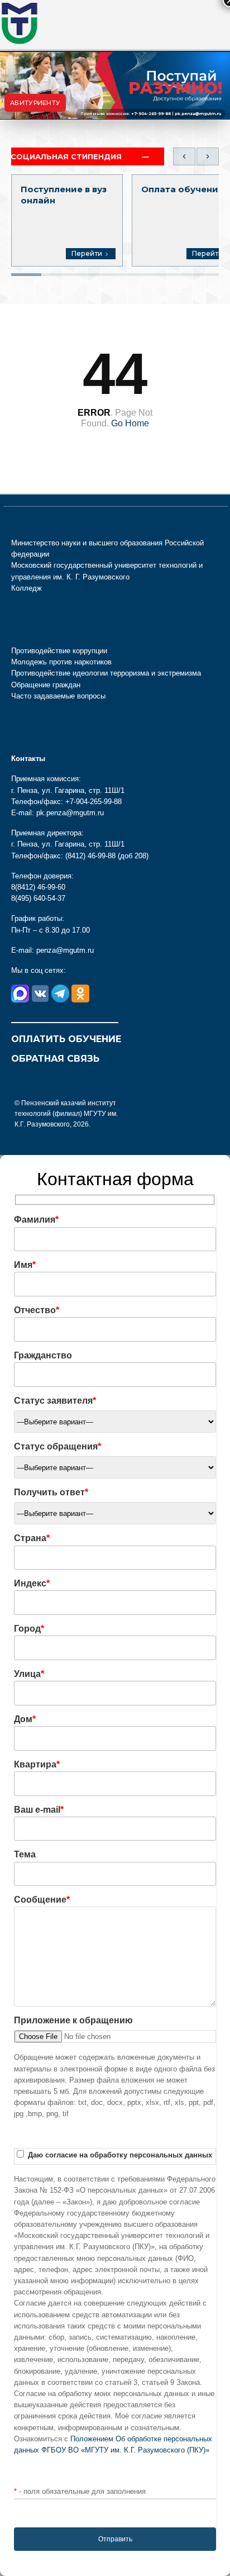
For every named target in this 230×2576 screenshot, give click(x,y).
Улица (29, 1674)
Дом (25, 1719)
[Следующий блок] (208, 156)
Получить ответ (51, 1492)
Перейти (87, 253)
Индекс (32, 1583)
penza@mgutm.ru (65, 950)
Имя (25, 1265)
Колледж (27, 588)
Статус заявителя (55, 1401)
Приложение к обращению (73, 2020)
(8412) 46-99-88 (90, 856)
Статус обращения (57, 1446)
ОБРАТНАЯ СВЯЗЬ (55, 1059)
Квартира (37, 1764)
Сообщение (42, 1900)
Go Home (130, 423)
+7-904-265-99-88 (151, 114)
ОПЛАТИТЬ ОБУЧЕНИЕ (66, 1039)
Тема (25, 1854)
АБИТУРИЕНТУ (35, 103)
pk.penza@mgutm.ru (198, 114)
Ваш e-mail (39, 1810)
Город (29, 1629)
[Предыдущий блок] (184, 156)
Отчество (37, 1310)
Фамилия (36, 1220)
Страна (32, 1538)
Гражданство (43, 1355)
